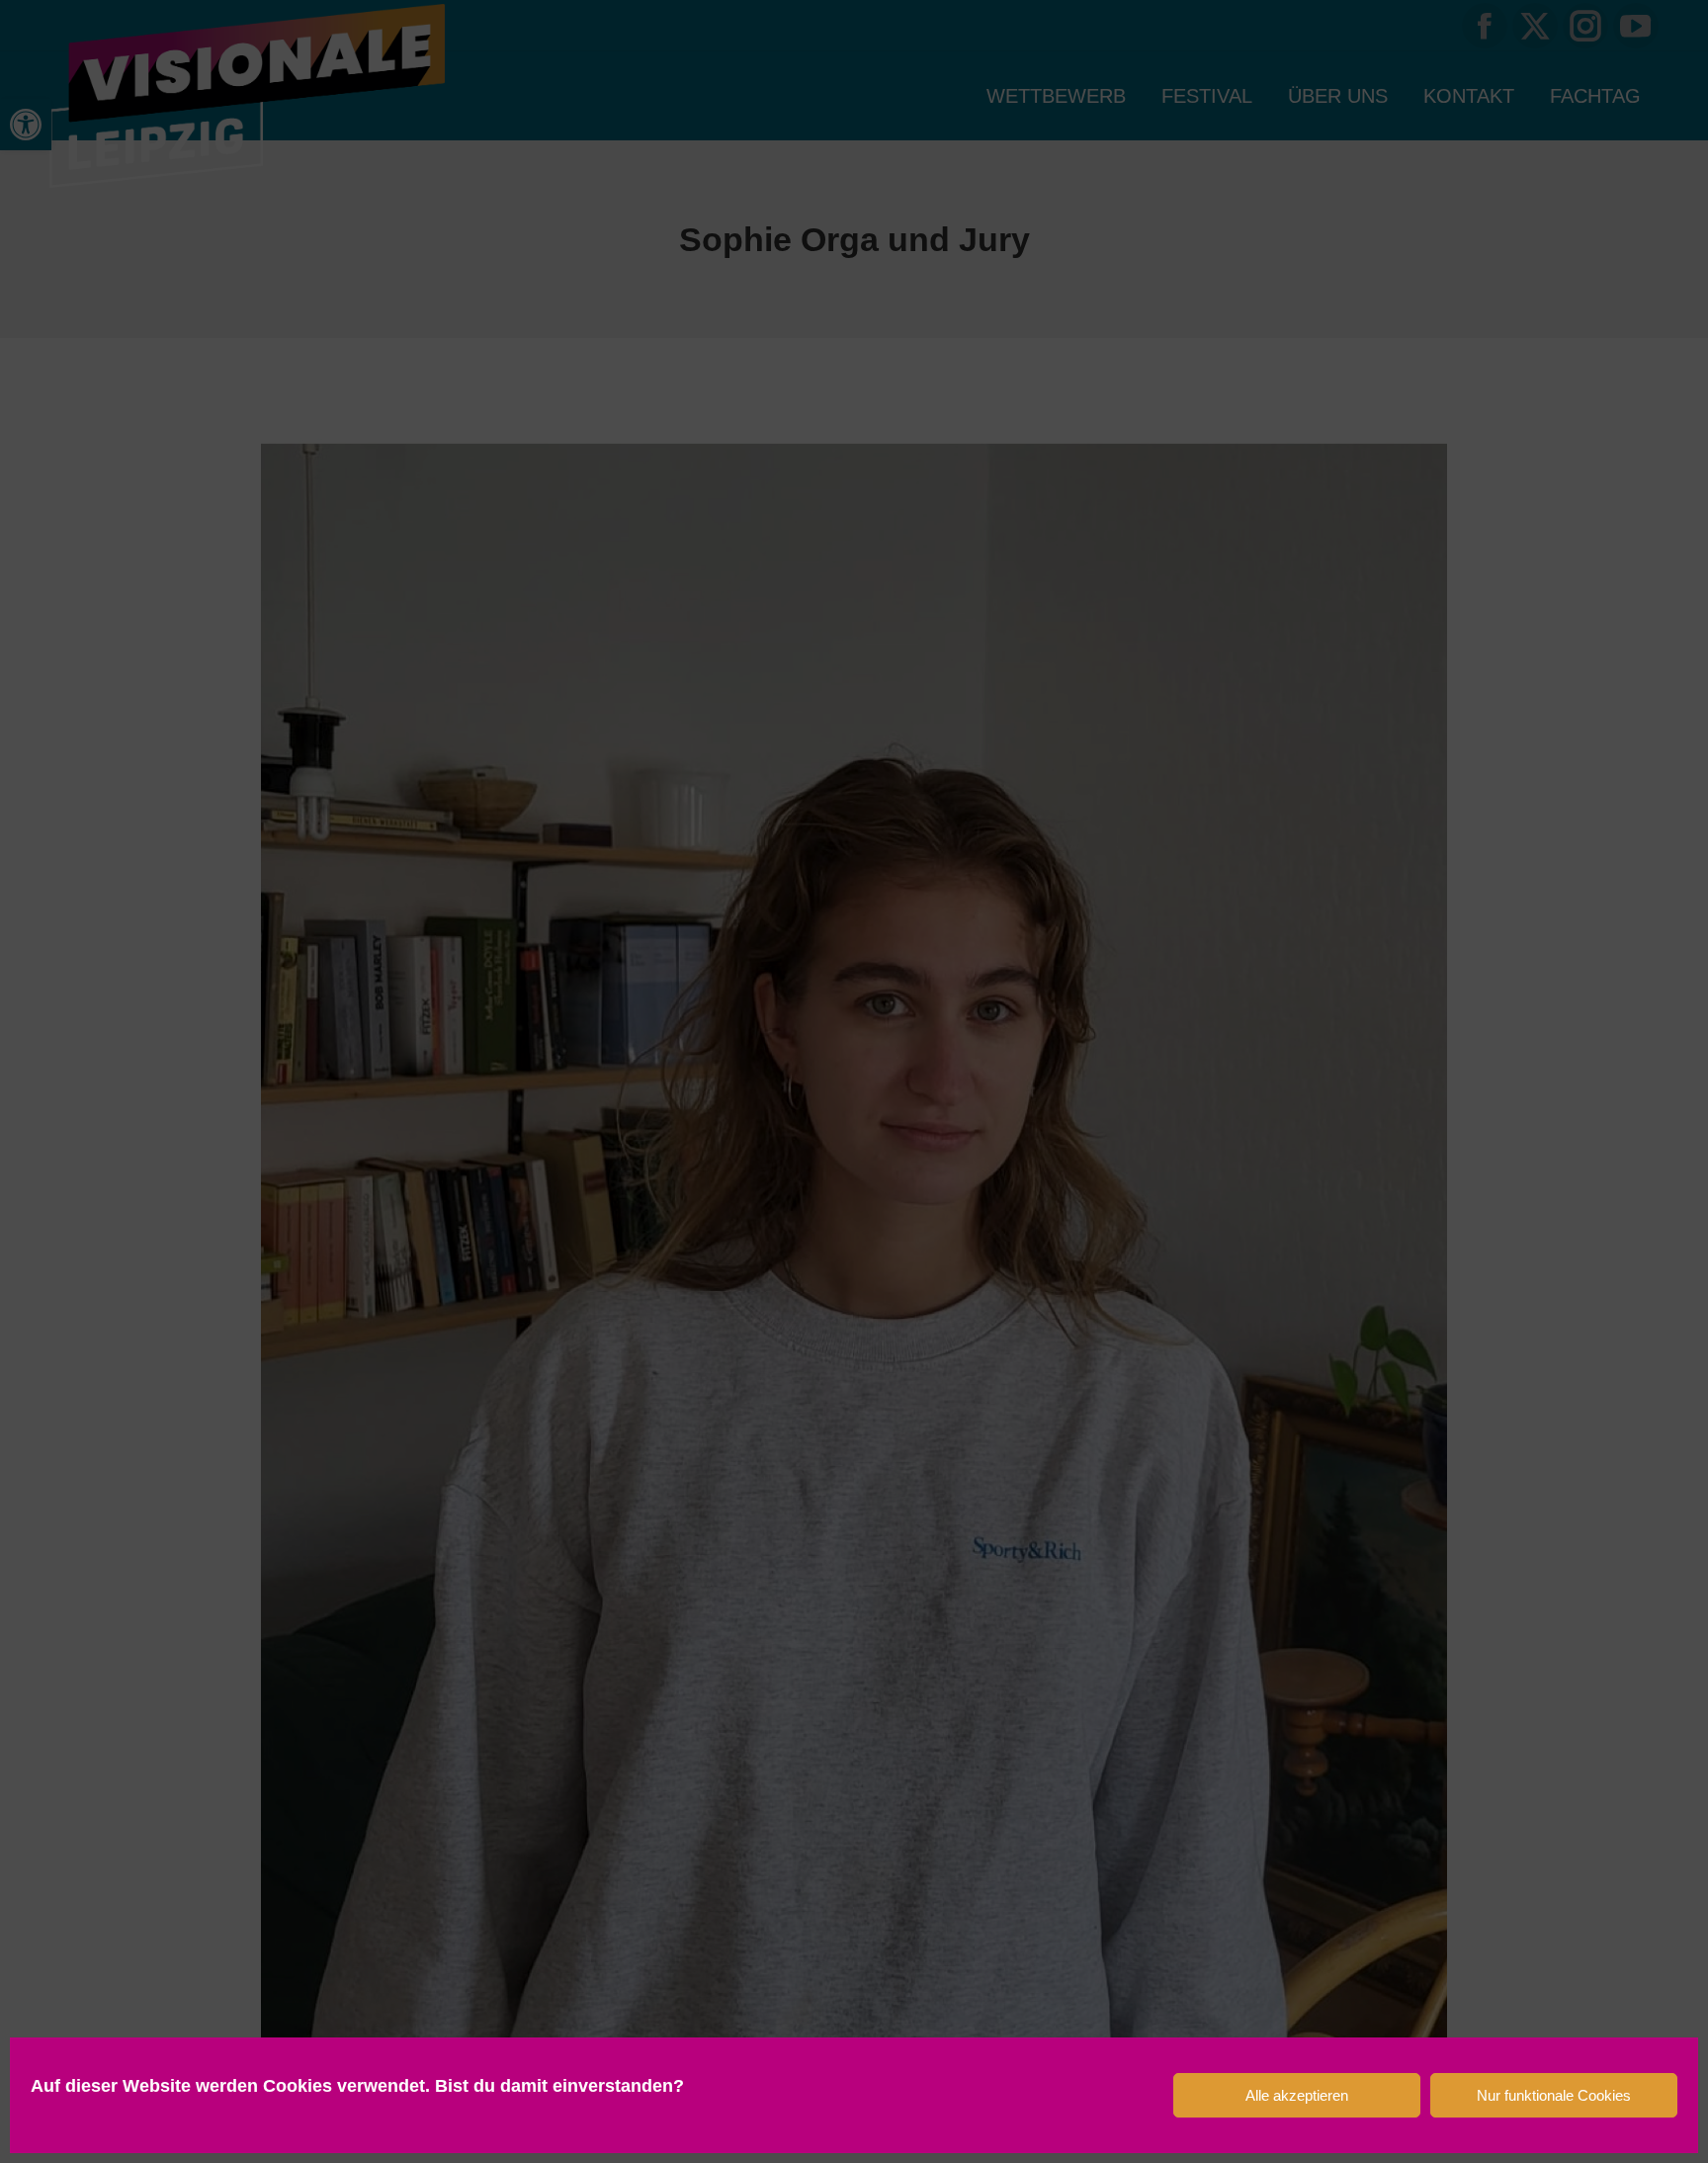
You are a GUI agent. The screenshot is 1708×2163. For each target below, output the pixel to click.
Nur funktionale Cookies (1554, 2095)
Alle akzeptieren (1297, 2095)
